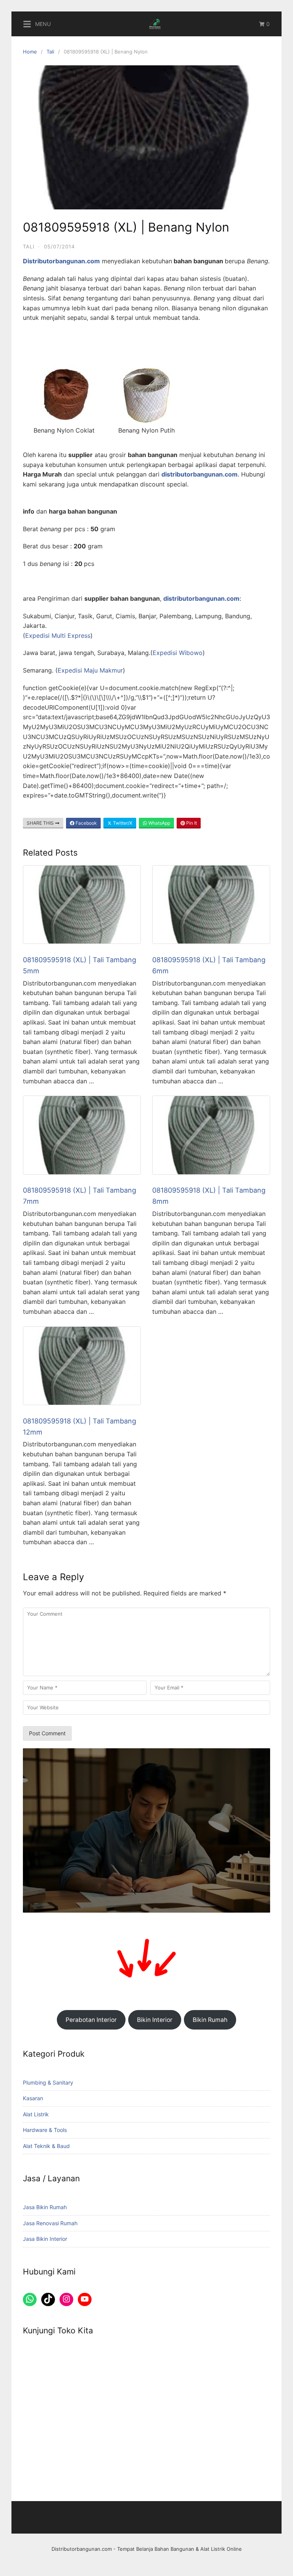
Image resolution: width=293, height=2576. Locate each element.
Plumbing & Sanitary (48, 2082)
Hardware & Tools (45, 2130)
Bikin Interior (155, 2020)
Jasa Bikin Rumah (45, 2207)
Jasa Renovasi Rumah (50, 2223)
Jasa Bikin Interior (45, 2239)
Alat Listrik (36, 2114)
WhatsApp (159, 823)
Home (30, 52)
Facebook (86, 823)
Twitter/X (122, 823)
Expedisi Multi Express (58, 635)
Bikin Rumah (210, 2020)
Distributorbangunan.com (82, 2549)
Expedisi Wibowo (178, 653)
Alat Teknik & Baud (46, 2146)
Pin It (191, 823)
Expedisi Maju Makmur (90, 670)
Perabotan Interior (91, 2020)
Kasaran (33, 2098)
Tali (50, 52)
